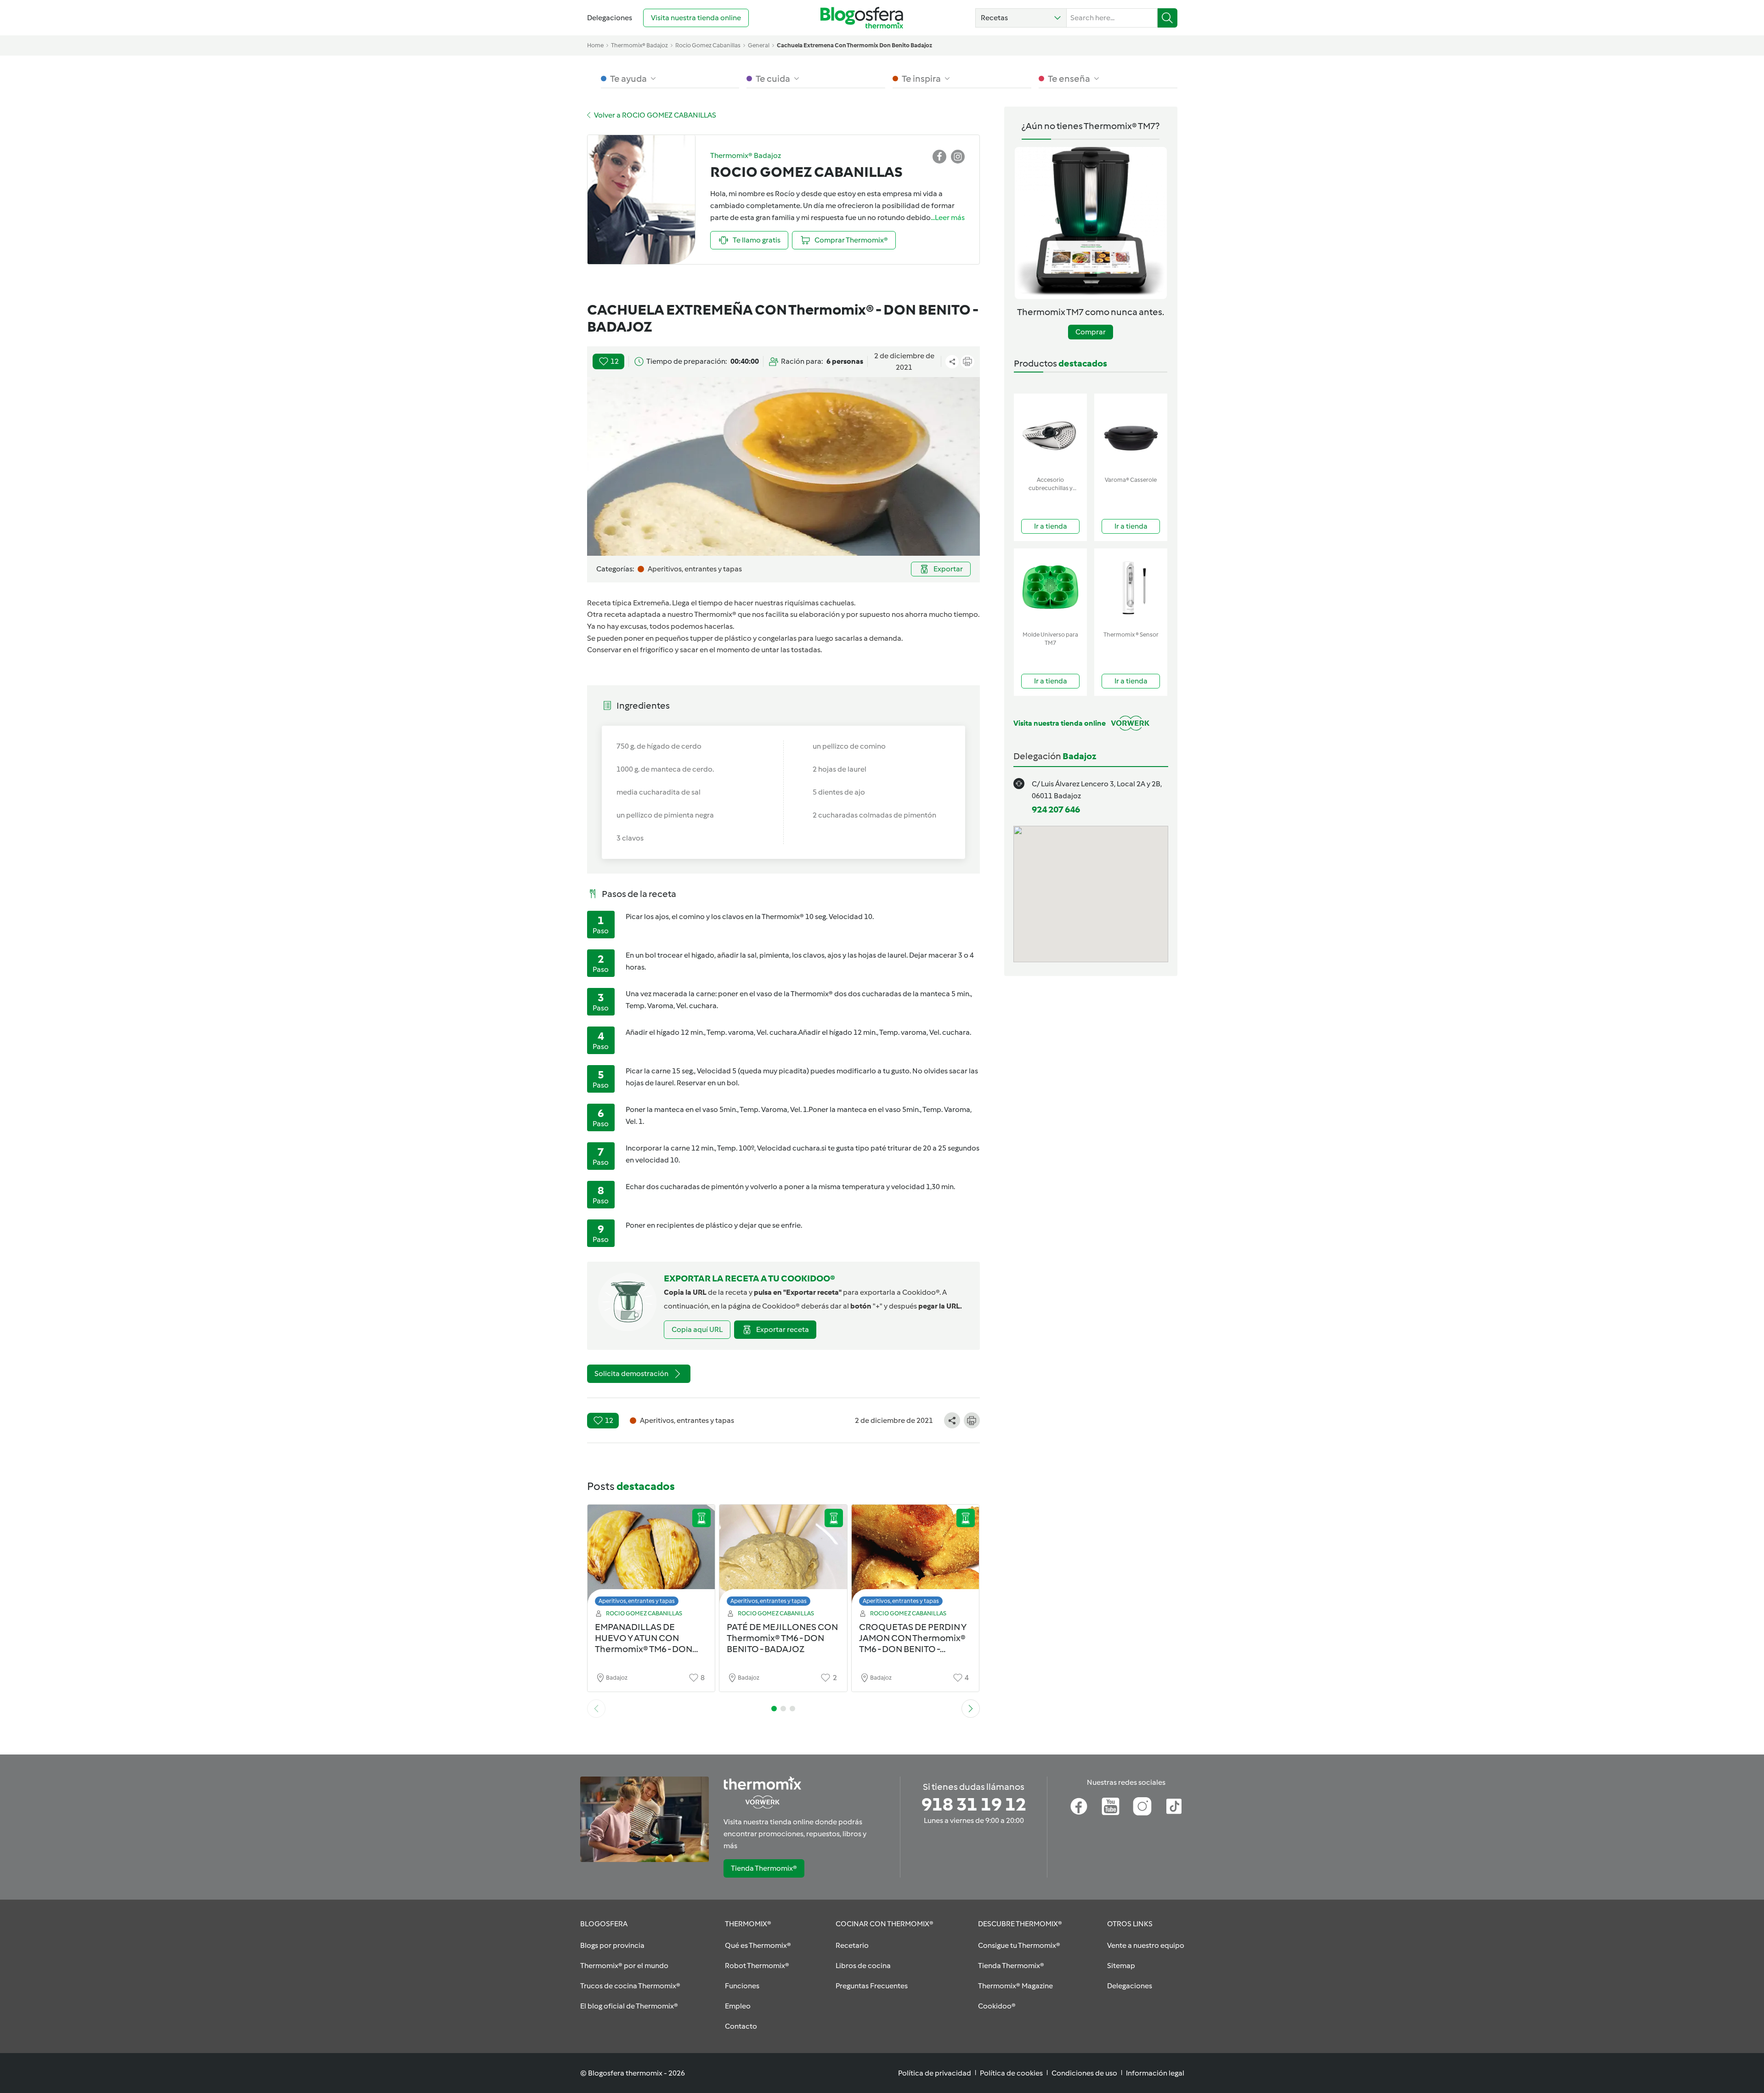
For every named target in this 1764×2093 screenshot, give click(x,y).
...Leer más (948, 217)
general (759, 45)
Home (595, 45)
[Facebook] (1079, 1806)
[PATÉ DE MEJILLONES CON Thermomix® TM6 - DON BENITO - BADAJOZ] (783, 1558)
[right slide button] (971, 1709)
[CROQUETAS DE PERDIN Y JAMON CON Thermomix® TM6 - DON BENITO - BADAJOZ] (916, 1558)
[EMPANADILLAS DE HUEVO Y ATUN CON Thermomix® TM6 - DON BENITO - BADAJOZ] (651, 1558)
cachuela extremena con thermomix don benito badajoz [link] (854, 45)
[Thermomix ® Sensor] (1131, 588)
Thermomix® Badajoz (639, 45)
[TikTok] (1174, 1806)
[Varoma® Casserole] (1131, 433)
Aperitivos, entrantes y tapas (637, 1601)
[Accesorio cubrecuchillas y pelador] (1050, 433)
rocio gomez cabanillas (708, 45)
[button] (1021, 18)
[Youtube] (1111, 1806)
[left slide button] (596, 1709)
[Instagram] (1142, 1806)
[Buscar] (1168, 18)
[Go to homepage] (862, 18)
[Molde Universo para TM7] (1050, 588)
